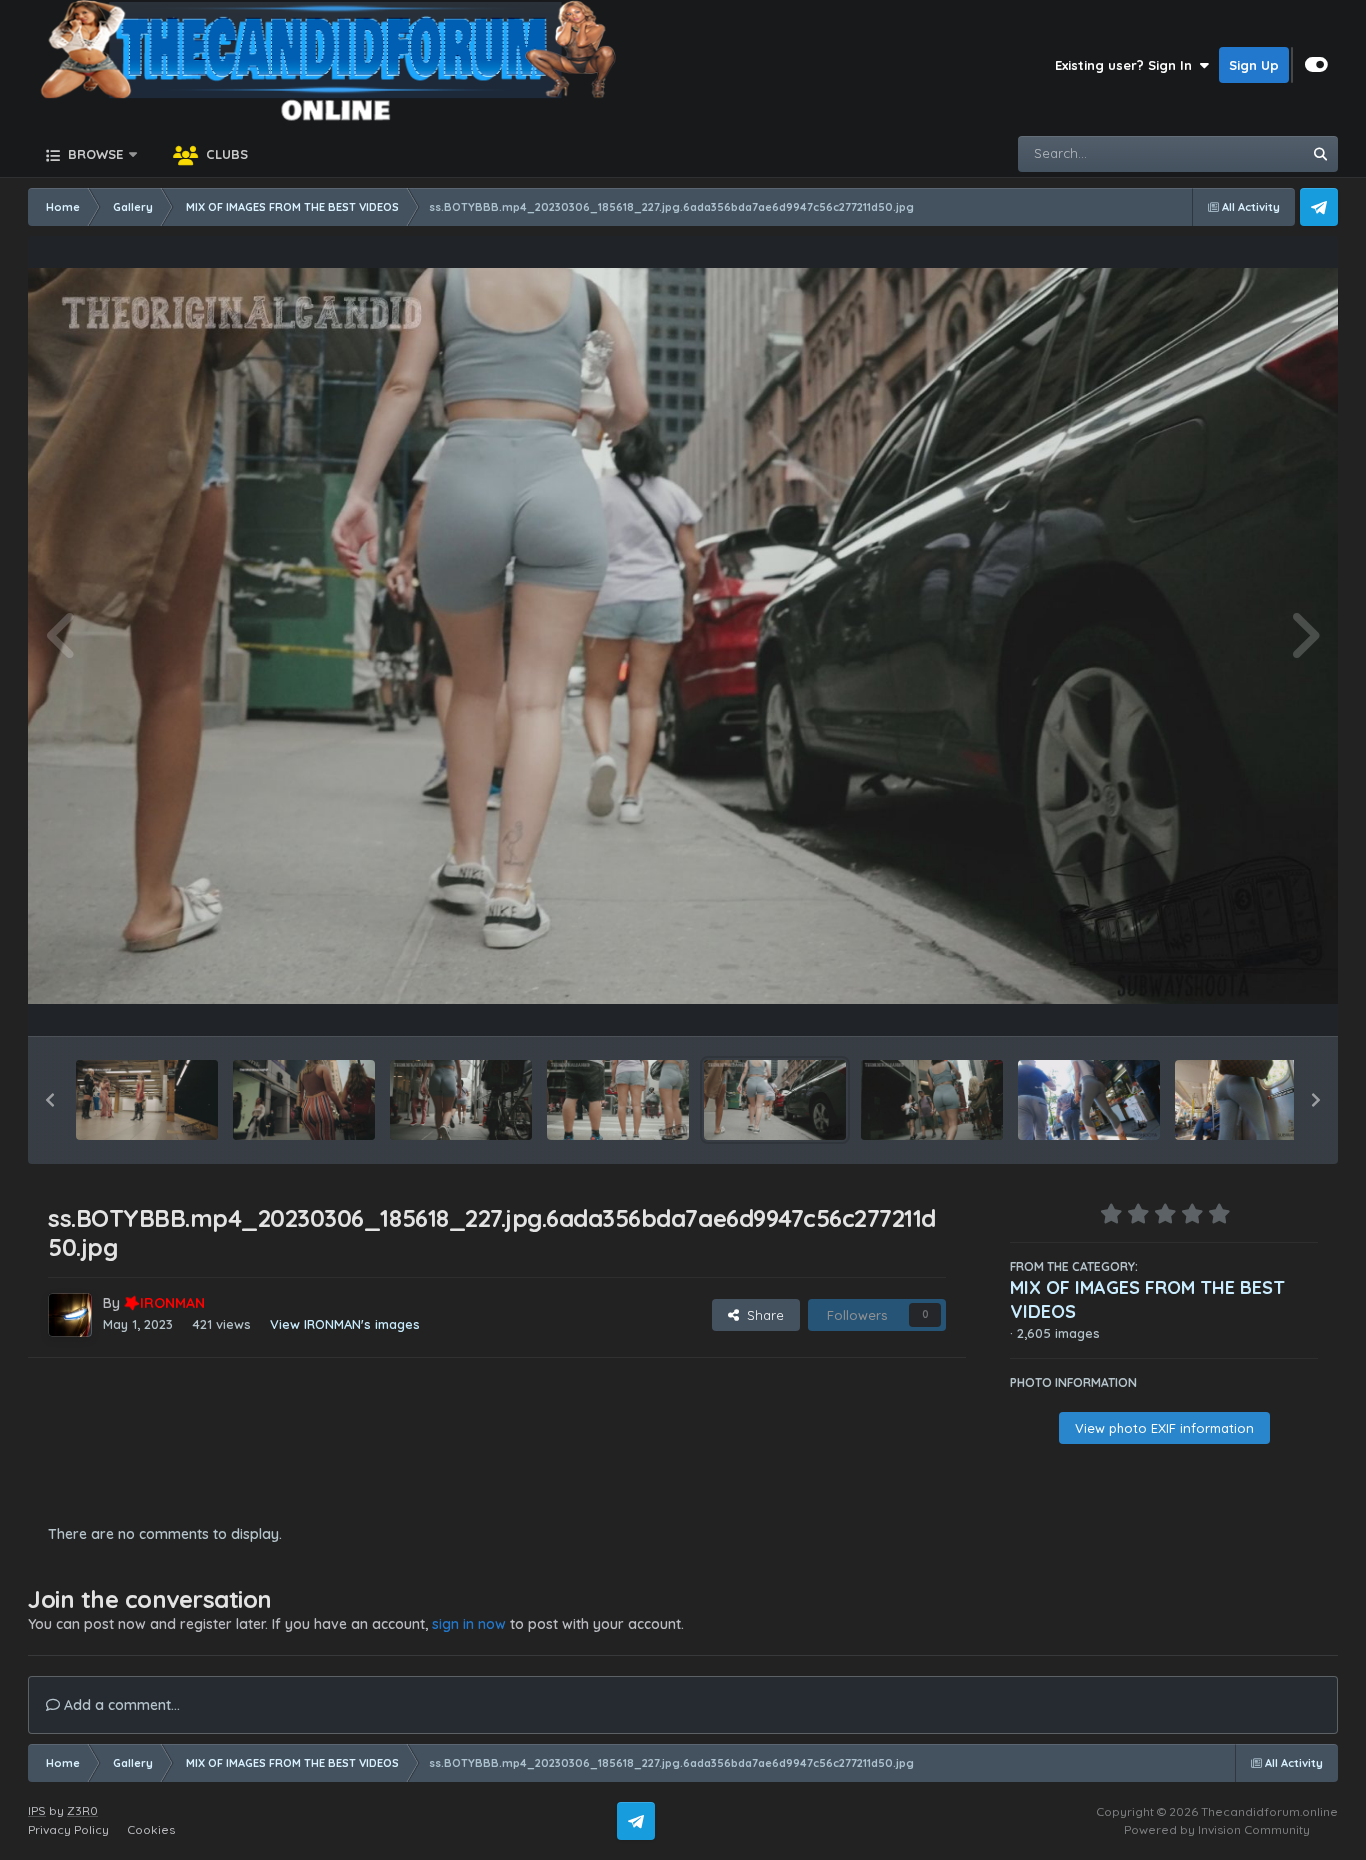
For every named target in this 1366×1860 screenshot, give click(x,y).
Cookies (151, 1829)
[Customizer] (1316, 65)
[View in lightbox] (683, 636)
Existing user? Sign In (1127, 65)
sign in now (469, 1624)
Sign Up (1254, 65)
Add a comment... (120, 1705)
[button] (50, 1100)
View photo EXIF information (1164, 1428)
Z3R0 (82, 1810)
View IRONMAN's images (345, 1324)
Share (761, 1315)
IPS (37, 1810)
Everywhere (1239, 153)
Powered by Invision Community (1217, 1829)
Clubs (225, 154)
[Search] (1320, 154)
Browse (93, 154)
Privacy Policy (68, 1829)
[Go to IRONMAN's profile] (70, 1315)
